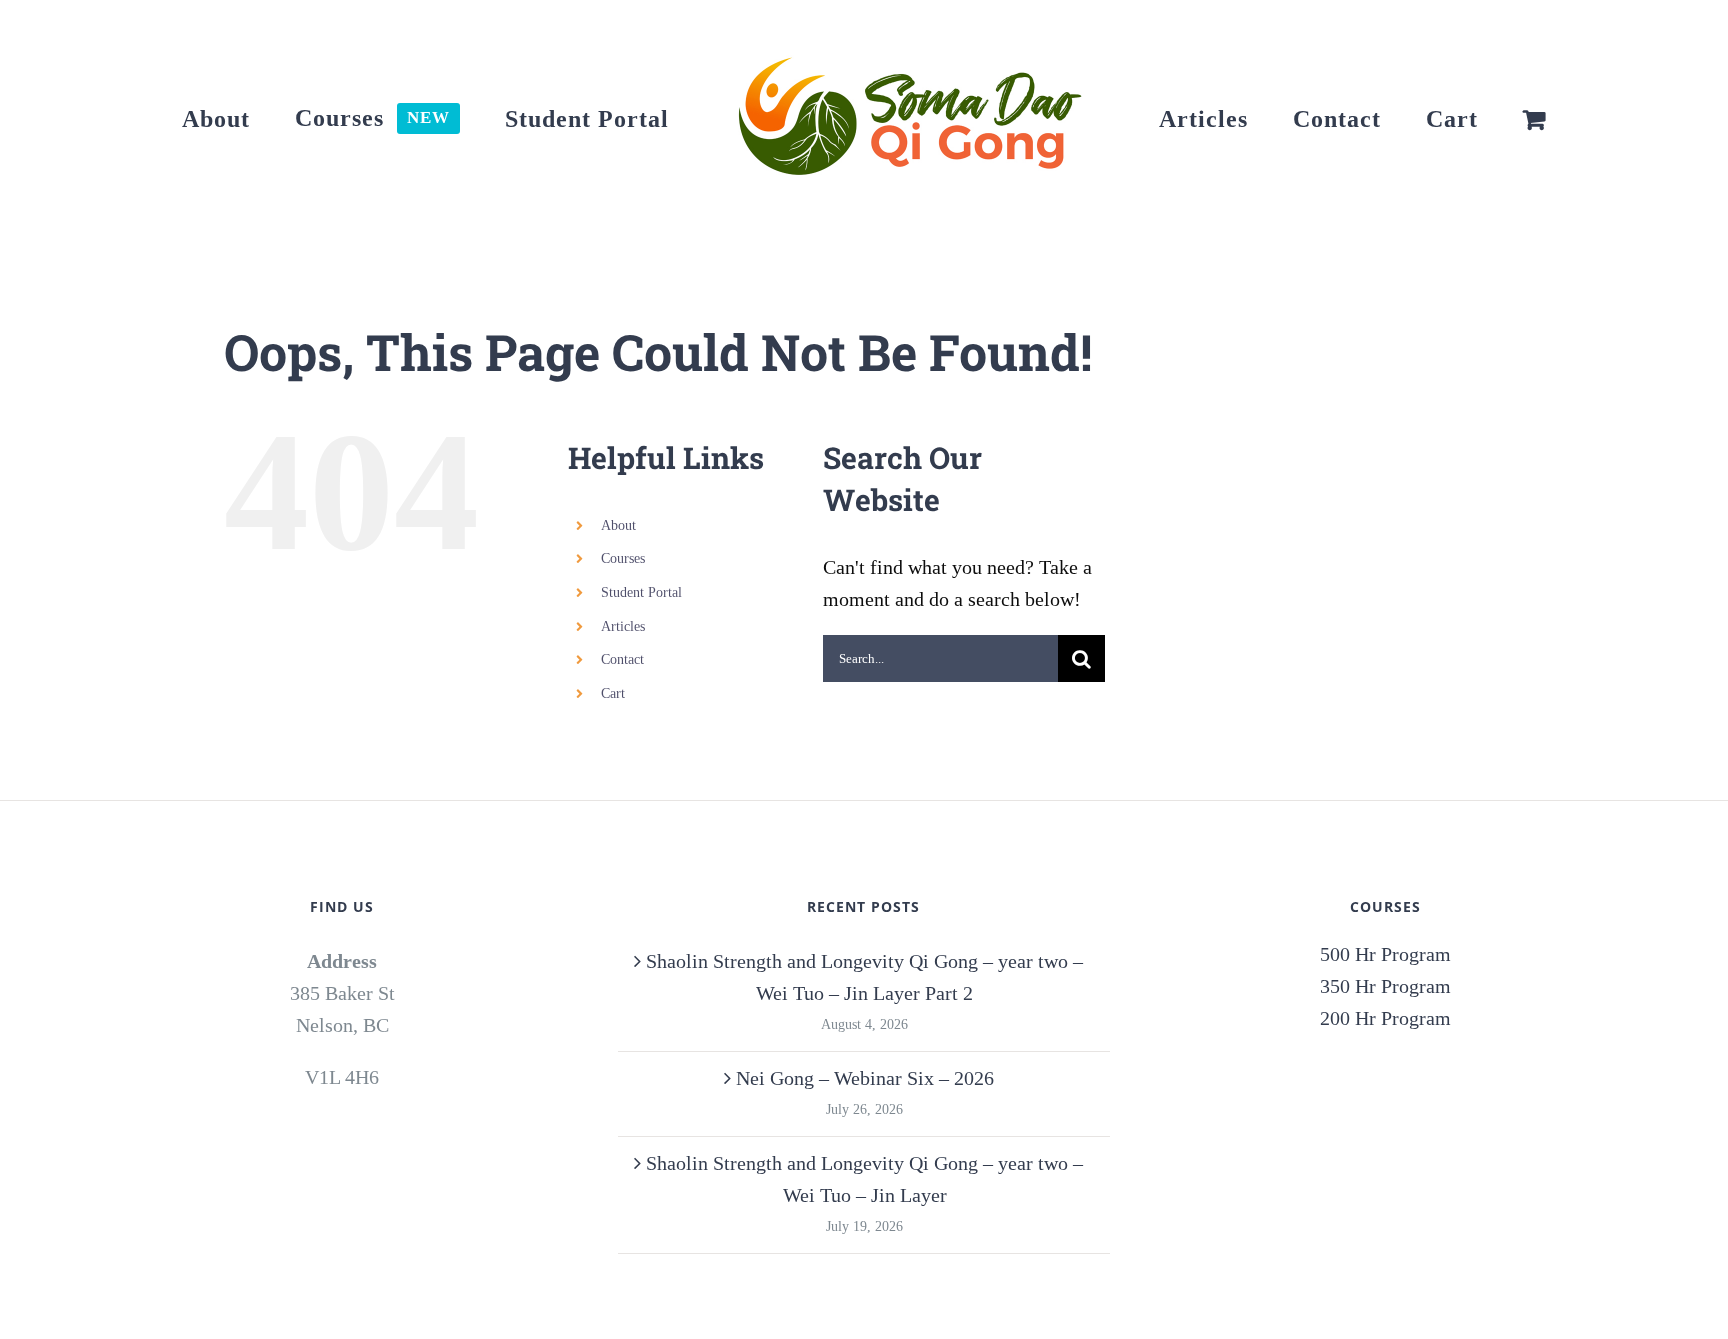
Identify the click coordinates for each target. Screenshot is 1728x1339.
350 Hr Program (1385, 986)
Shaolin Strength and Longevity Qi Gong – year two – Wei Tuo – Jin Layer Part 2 (864, 977)
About (618, 525)
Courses (623, 558)
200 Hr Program (1385, 1018)
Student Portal (641, 592)
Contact (622, 659)
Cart (613, 693)
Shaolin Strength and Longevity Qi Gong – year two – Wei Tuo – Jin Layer (864, 1179)
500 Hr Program (1385, 954)
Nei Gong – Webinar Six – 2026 (865, 1078)
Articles (623, 626)
